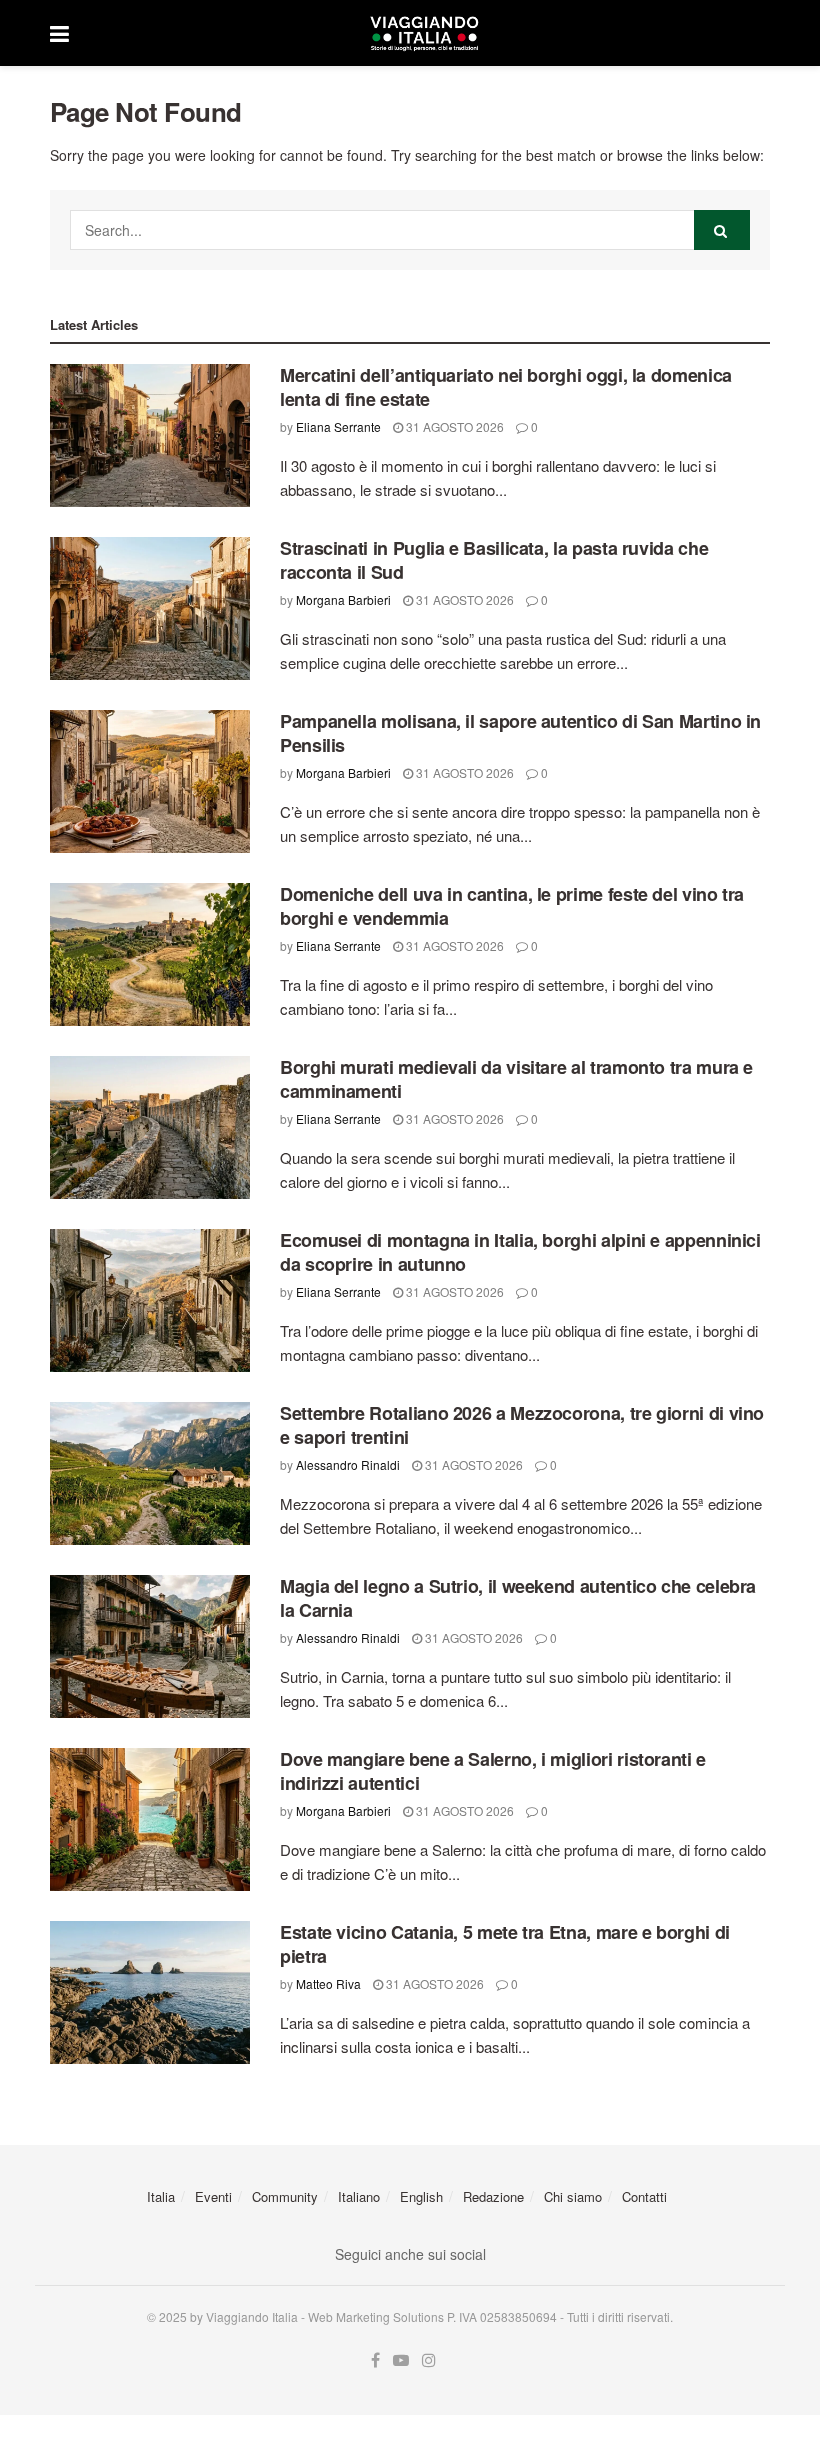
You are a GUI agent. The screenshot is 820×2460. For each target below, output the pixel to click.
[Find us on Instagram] (429, 2360)
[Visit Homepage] (424, 33)
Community (285, 2196)
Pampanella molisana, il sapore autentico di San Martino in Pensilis (520, 732)
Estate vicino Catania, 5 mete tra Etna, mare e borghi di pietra (505, 1943)
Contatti (644, 2196)
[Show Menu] (59, 33)
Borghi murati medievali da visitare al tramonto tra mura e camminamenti (516, 1078)
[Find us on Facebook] (375, 2360)
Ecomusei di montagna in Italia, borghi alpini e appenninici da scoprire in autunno (520, 1251)
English (421, 2196)
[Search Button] (722, 230)
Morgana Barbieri (343, 599)
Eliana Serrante (338, 426)
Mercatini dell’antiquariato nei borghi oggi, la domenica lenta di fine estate (506, 386)
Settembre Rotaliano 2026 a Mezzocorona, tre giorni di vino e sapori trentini (522, 1424)
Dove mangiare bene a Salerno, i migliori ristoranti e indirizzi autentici (493, 1770)
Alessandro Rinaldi (348, 1464)
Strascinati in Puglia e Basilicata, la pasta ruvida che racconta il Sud (494, 559)
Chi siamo (573, 2196)
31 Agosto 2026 (453, 426)
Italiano (359, 2196)
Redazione (493, 2196)
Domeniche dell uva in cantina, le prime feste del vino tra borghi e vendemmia (512, 905)
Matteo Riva (328, 1983)
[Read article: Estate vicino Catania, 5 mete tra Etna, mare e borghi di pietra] (150, 1992)
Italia (161, 2196)
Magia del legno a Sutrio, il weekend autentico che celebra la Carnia (518, 1597)
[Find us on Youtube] (401, 2360)
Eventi (213, 2196)
